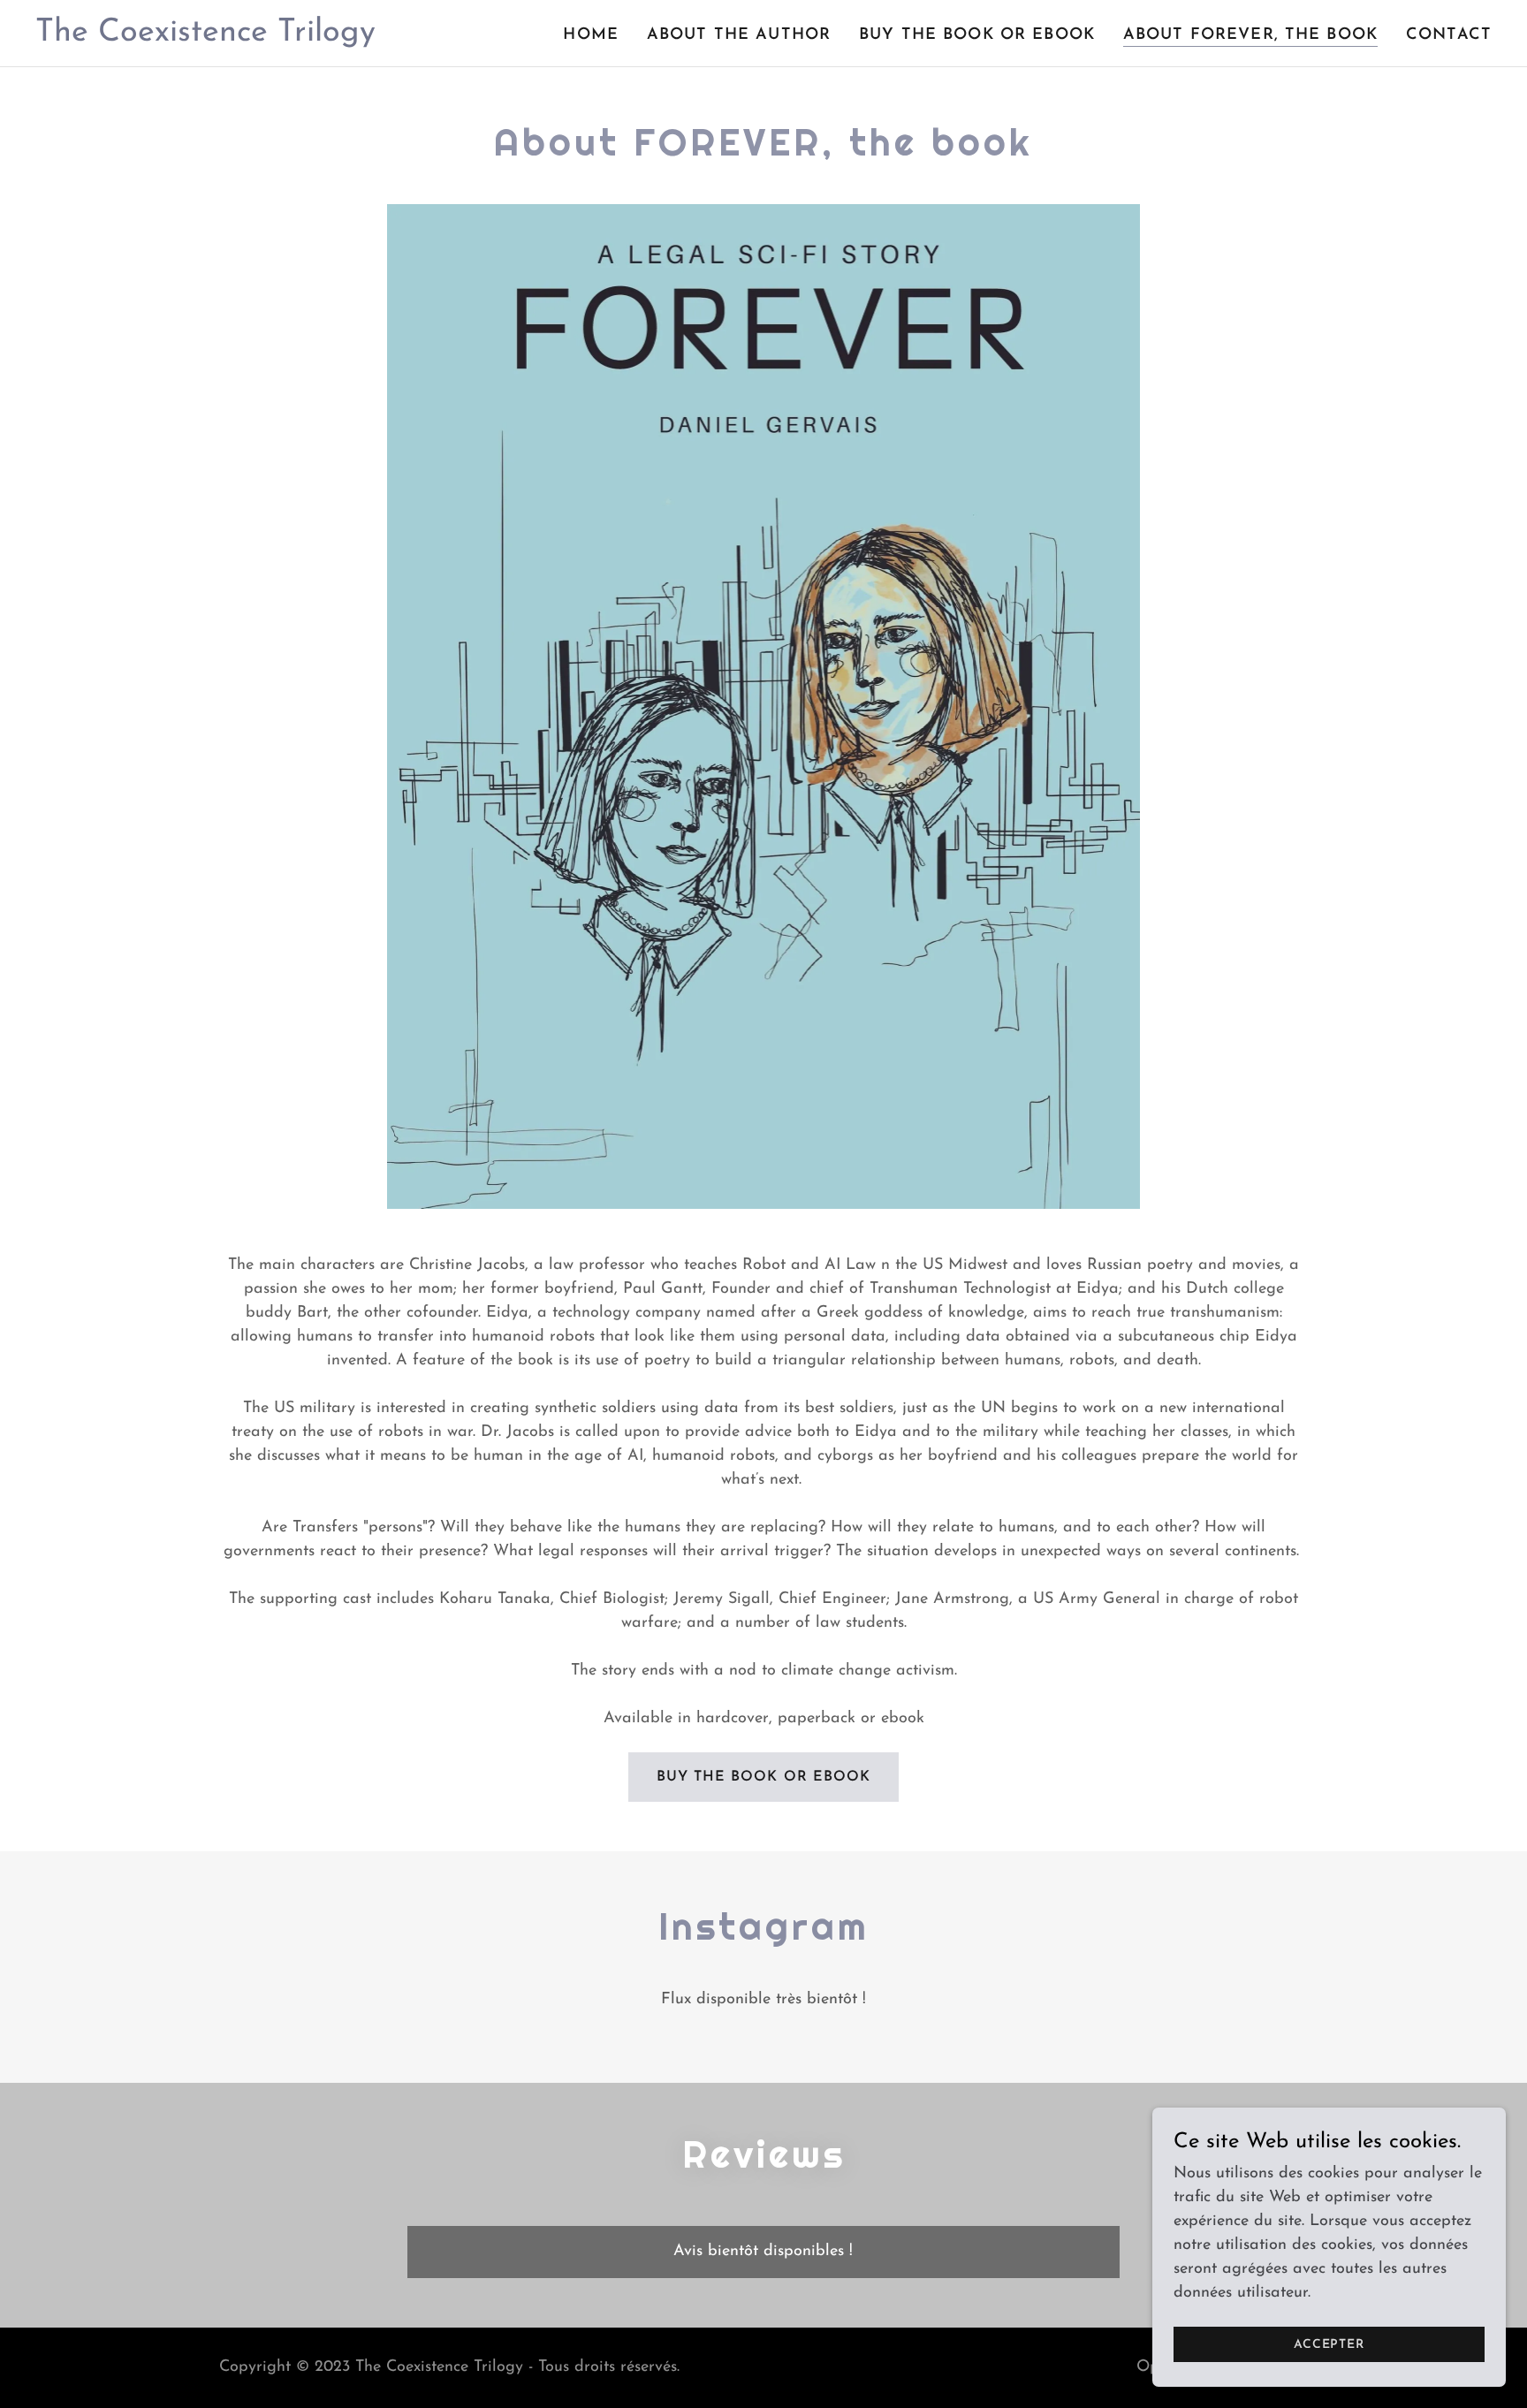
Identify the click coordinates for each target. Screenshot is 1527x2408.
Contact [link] (1449, 35)
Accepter (1329, 2345)
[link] (205, 37)
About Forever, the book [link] (1250, 35)
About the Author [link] (739, 35)
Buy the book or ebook (763, 1777)
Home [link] (591, 35)
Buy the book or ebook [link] (977, 35)
